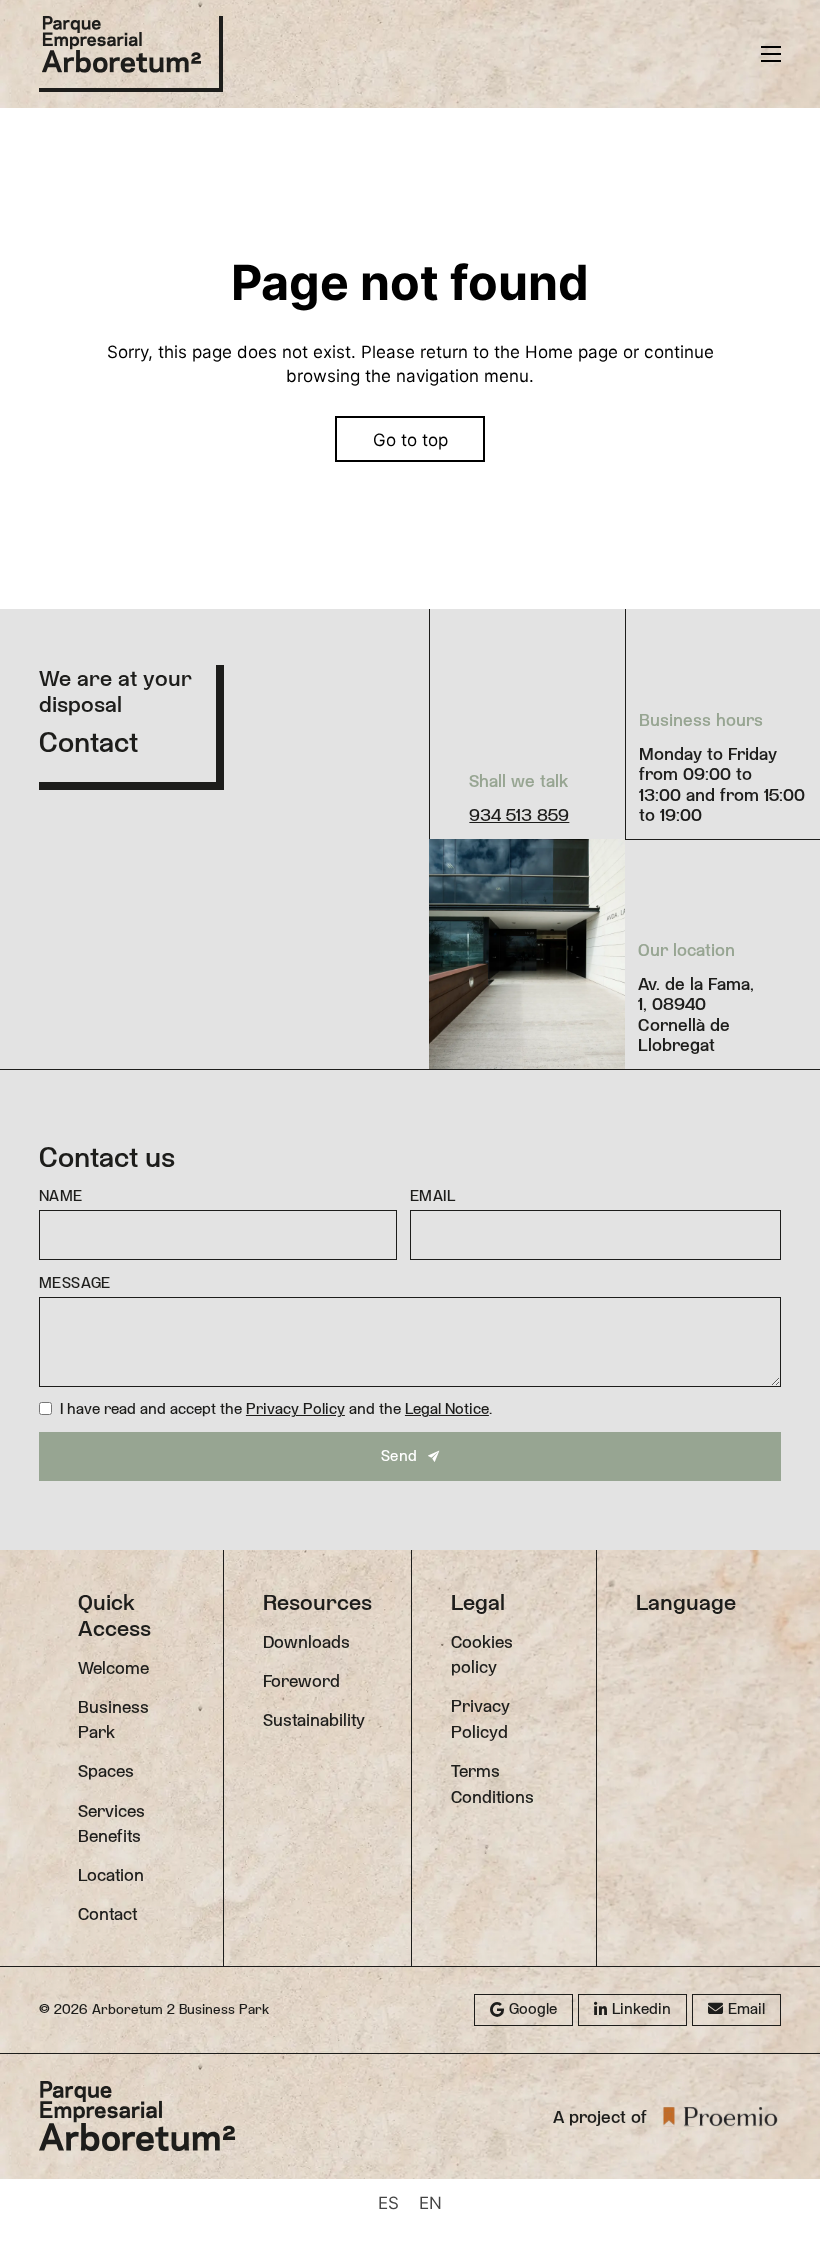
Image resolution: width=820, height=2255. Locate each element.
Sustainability (314, 1720)
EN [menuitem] (430, 2202)
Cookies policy (482, 1654)
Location (111, 1875)
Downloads (306, 1642)
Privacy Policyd (480, 1718)
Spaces (106, 1771)
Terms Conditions (492, 1783)
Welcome (113, 1668)
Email (432, 1196)
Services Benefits (111, 1823)
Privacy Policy (295, 1408)
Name (61, 1196)
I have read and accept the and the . (276, 1409)
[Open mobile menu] (771, 54)
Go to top (410, 439)
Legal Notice (447, 1408)
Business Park (113, 1719)
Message (75, 1283)
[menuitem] (388, 2202)
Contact (107, 1914)
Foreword (301, 1681)
